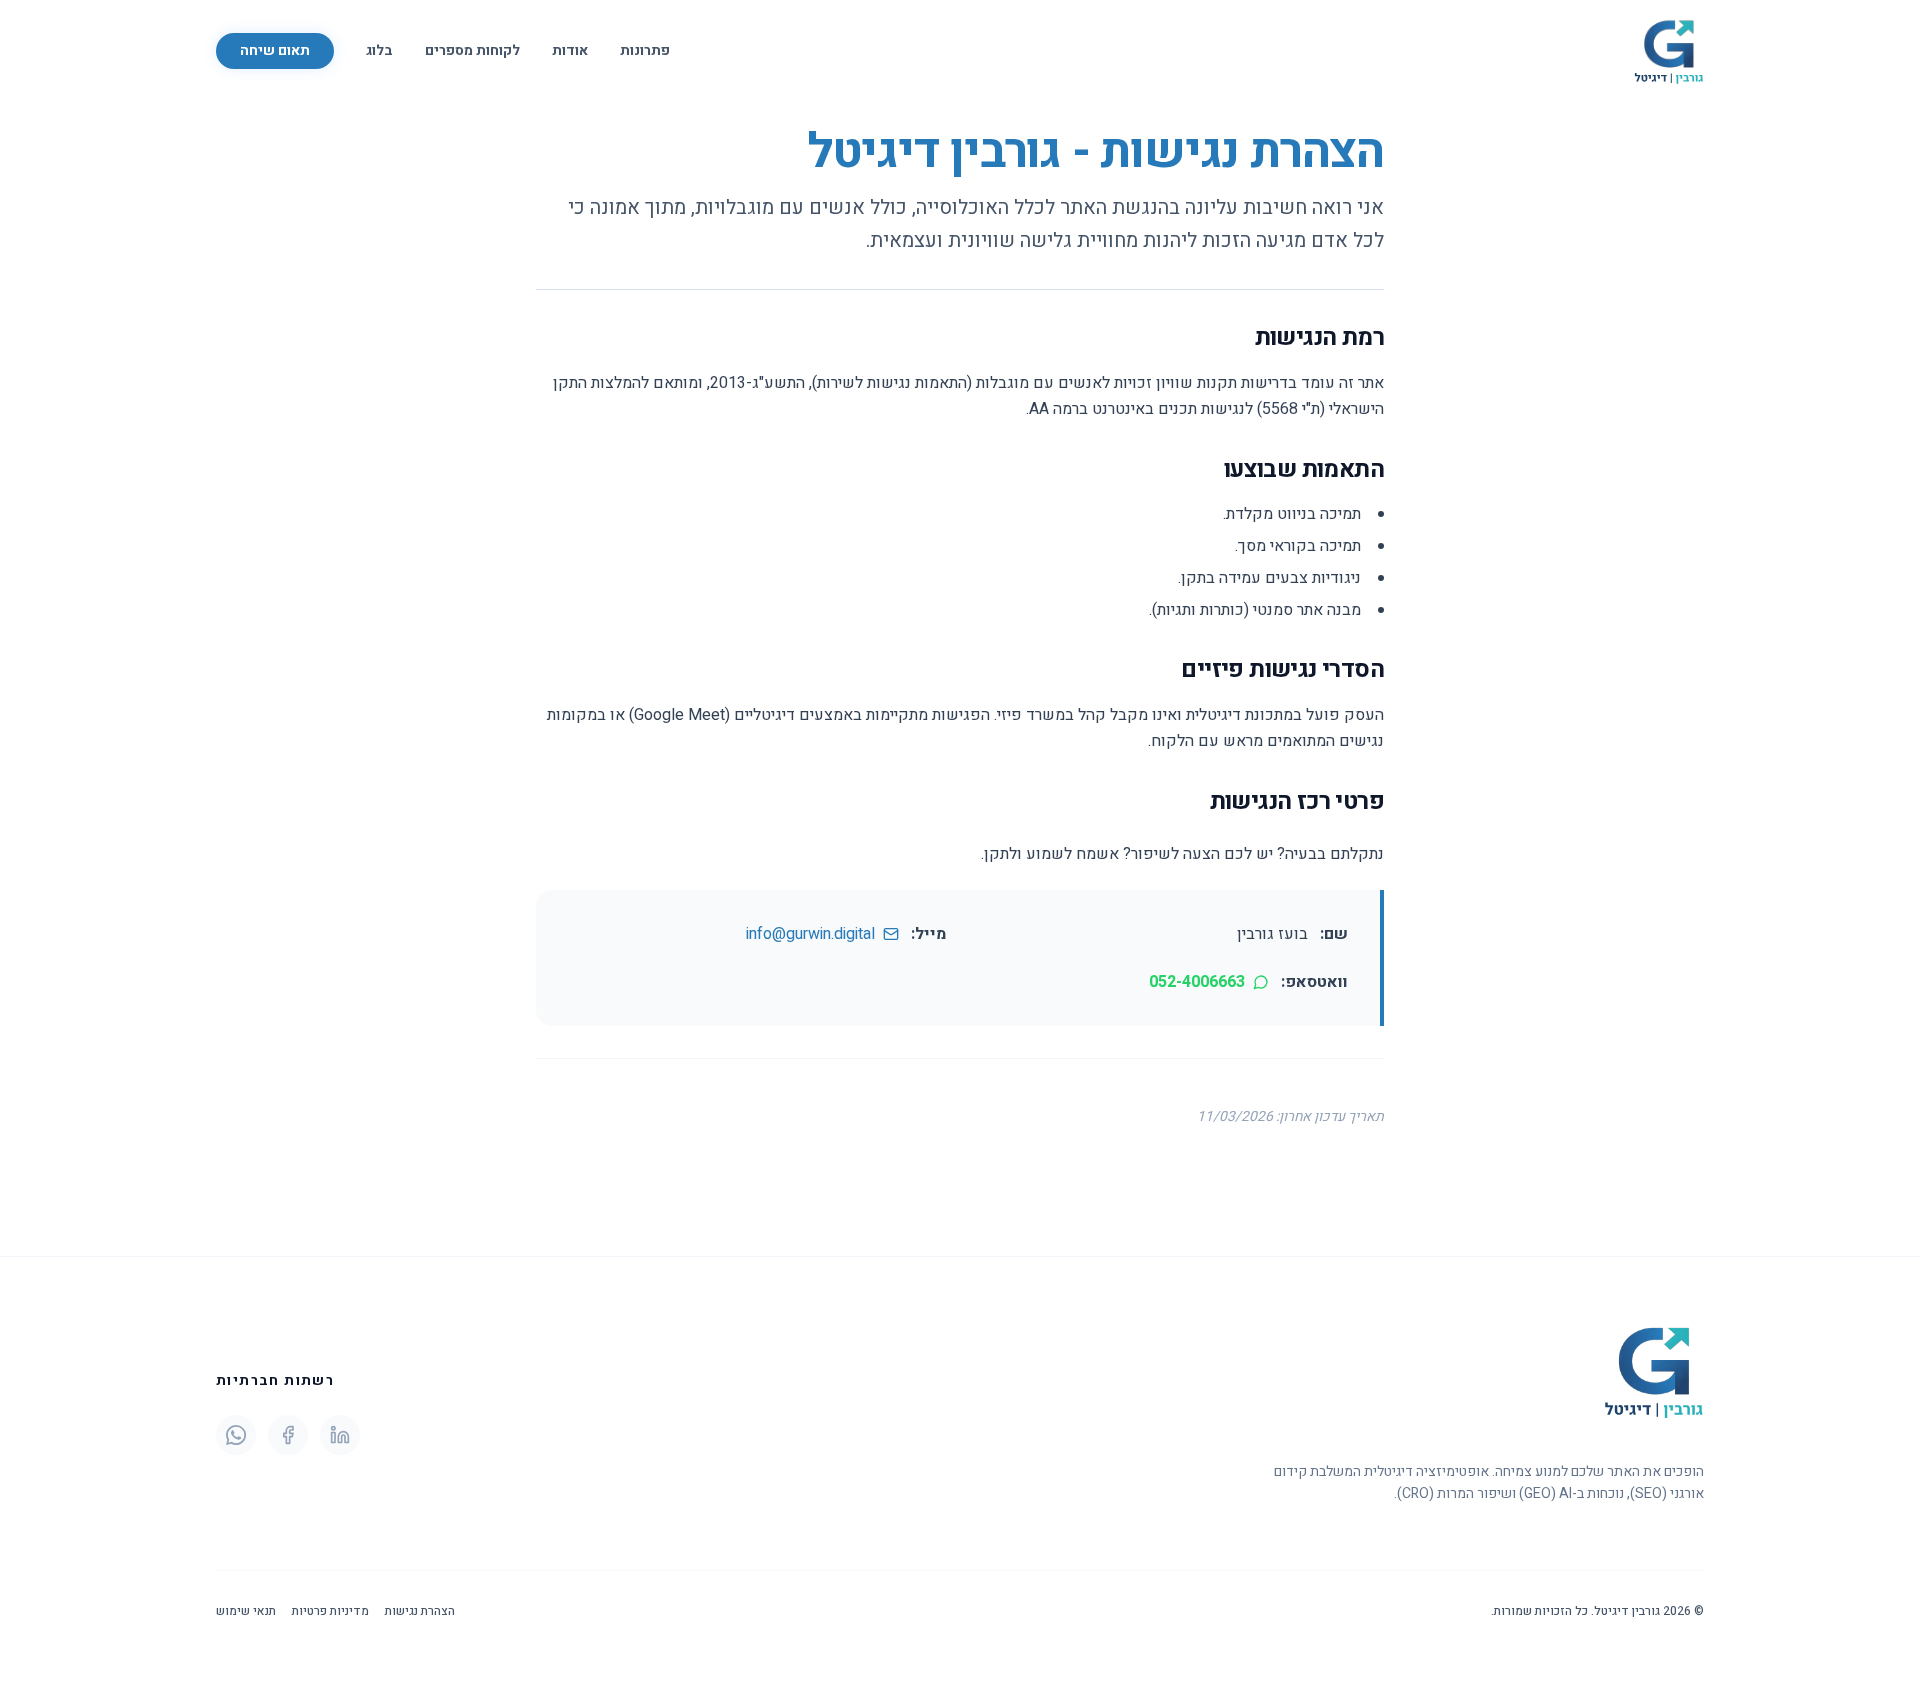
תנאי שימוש (246, 1611)
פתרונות (645, 50)
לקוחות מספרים (472, 50)
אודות (570, 50)
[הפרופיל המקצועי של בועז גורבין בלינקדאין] (340, 1435)
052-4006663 (1197, 982)
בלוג (379, 50)
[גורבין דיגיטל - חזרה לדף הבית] (1669, 51)
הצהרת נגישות (420, 1611)
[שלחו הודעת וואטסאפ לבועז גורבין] (236, 1435)
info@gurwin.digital (810, 934)
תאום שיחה (275, 50)
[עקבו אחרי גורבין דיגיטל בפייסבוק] (288, 1435)
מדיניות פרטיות (330, 1611)
